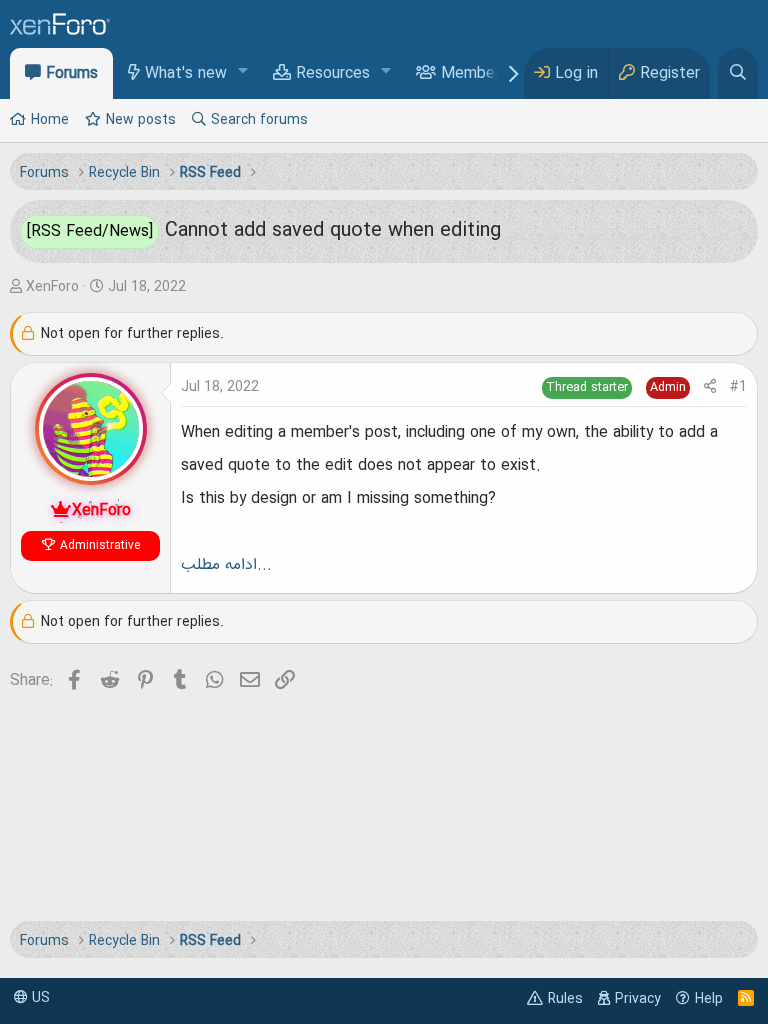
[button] (243, 72)
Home (50, 120)
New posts (141, 120)
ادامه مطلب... (226, 565)
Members (474, 74)
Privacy (638, 999)
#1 (738, 387)
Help (709, 999)
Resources (333, 74)
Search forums (259, 120)
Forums (72, 74)
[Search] (738, 73)
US (39, 998)
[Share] (710, 387)
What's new (186, 74)
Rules (565, 999)
